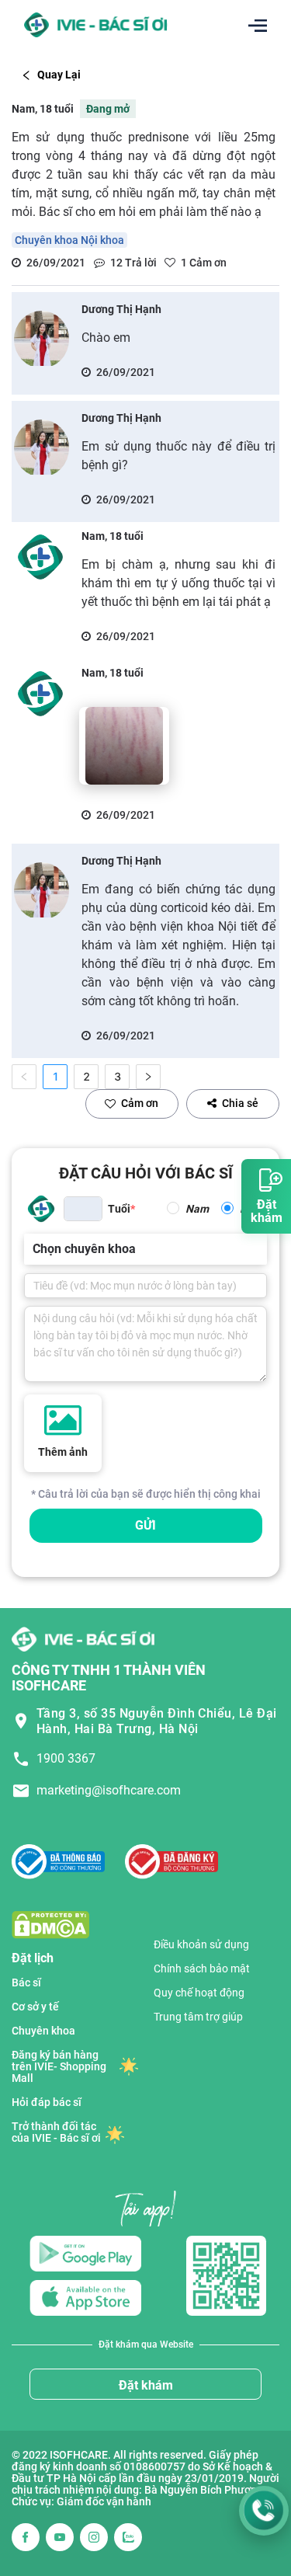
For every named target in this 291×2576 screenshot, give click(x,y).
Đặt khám (146, 2385)
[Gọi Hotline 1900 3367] (264, 2511)
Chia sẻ (240, 1103)
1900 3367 (66, 1758)
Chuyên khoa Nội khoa (69, 240)
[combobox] (34, 1249)
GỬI (145, 1525)
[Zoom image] (124, 746)
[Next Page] (148, 1077)
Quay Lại (59, 75)
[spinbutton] (83, 1209)
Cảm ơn (140, 1103)
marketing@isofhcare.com (109, 1790)
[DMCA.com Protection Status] (50, 1924)
